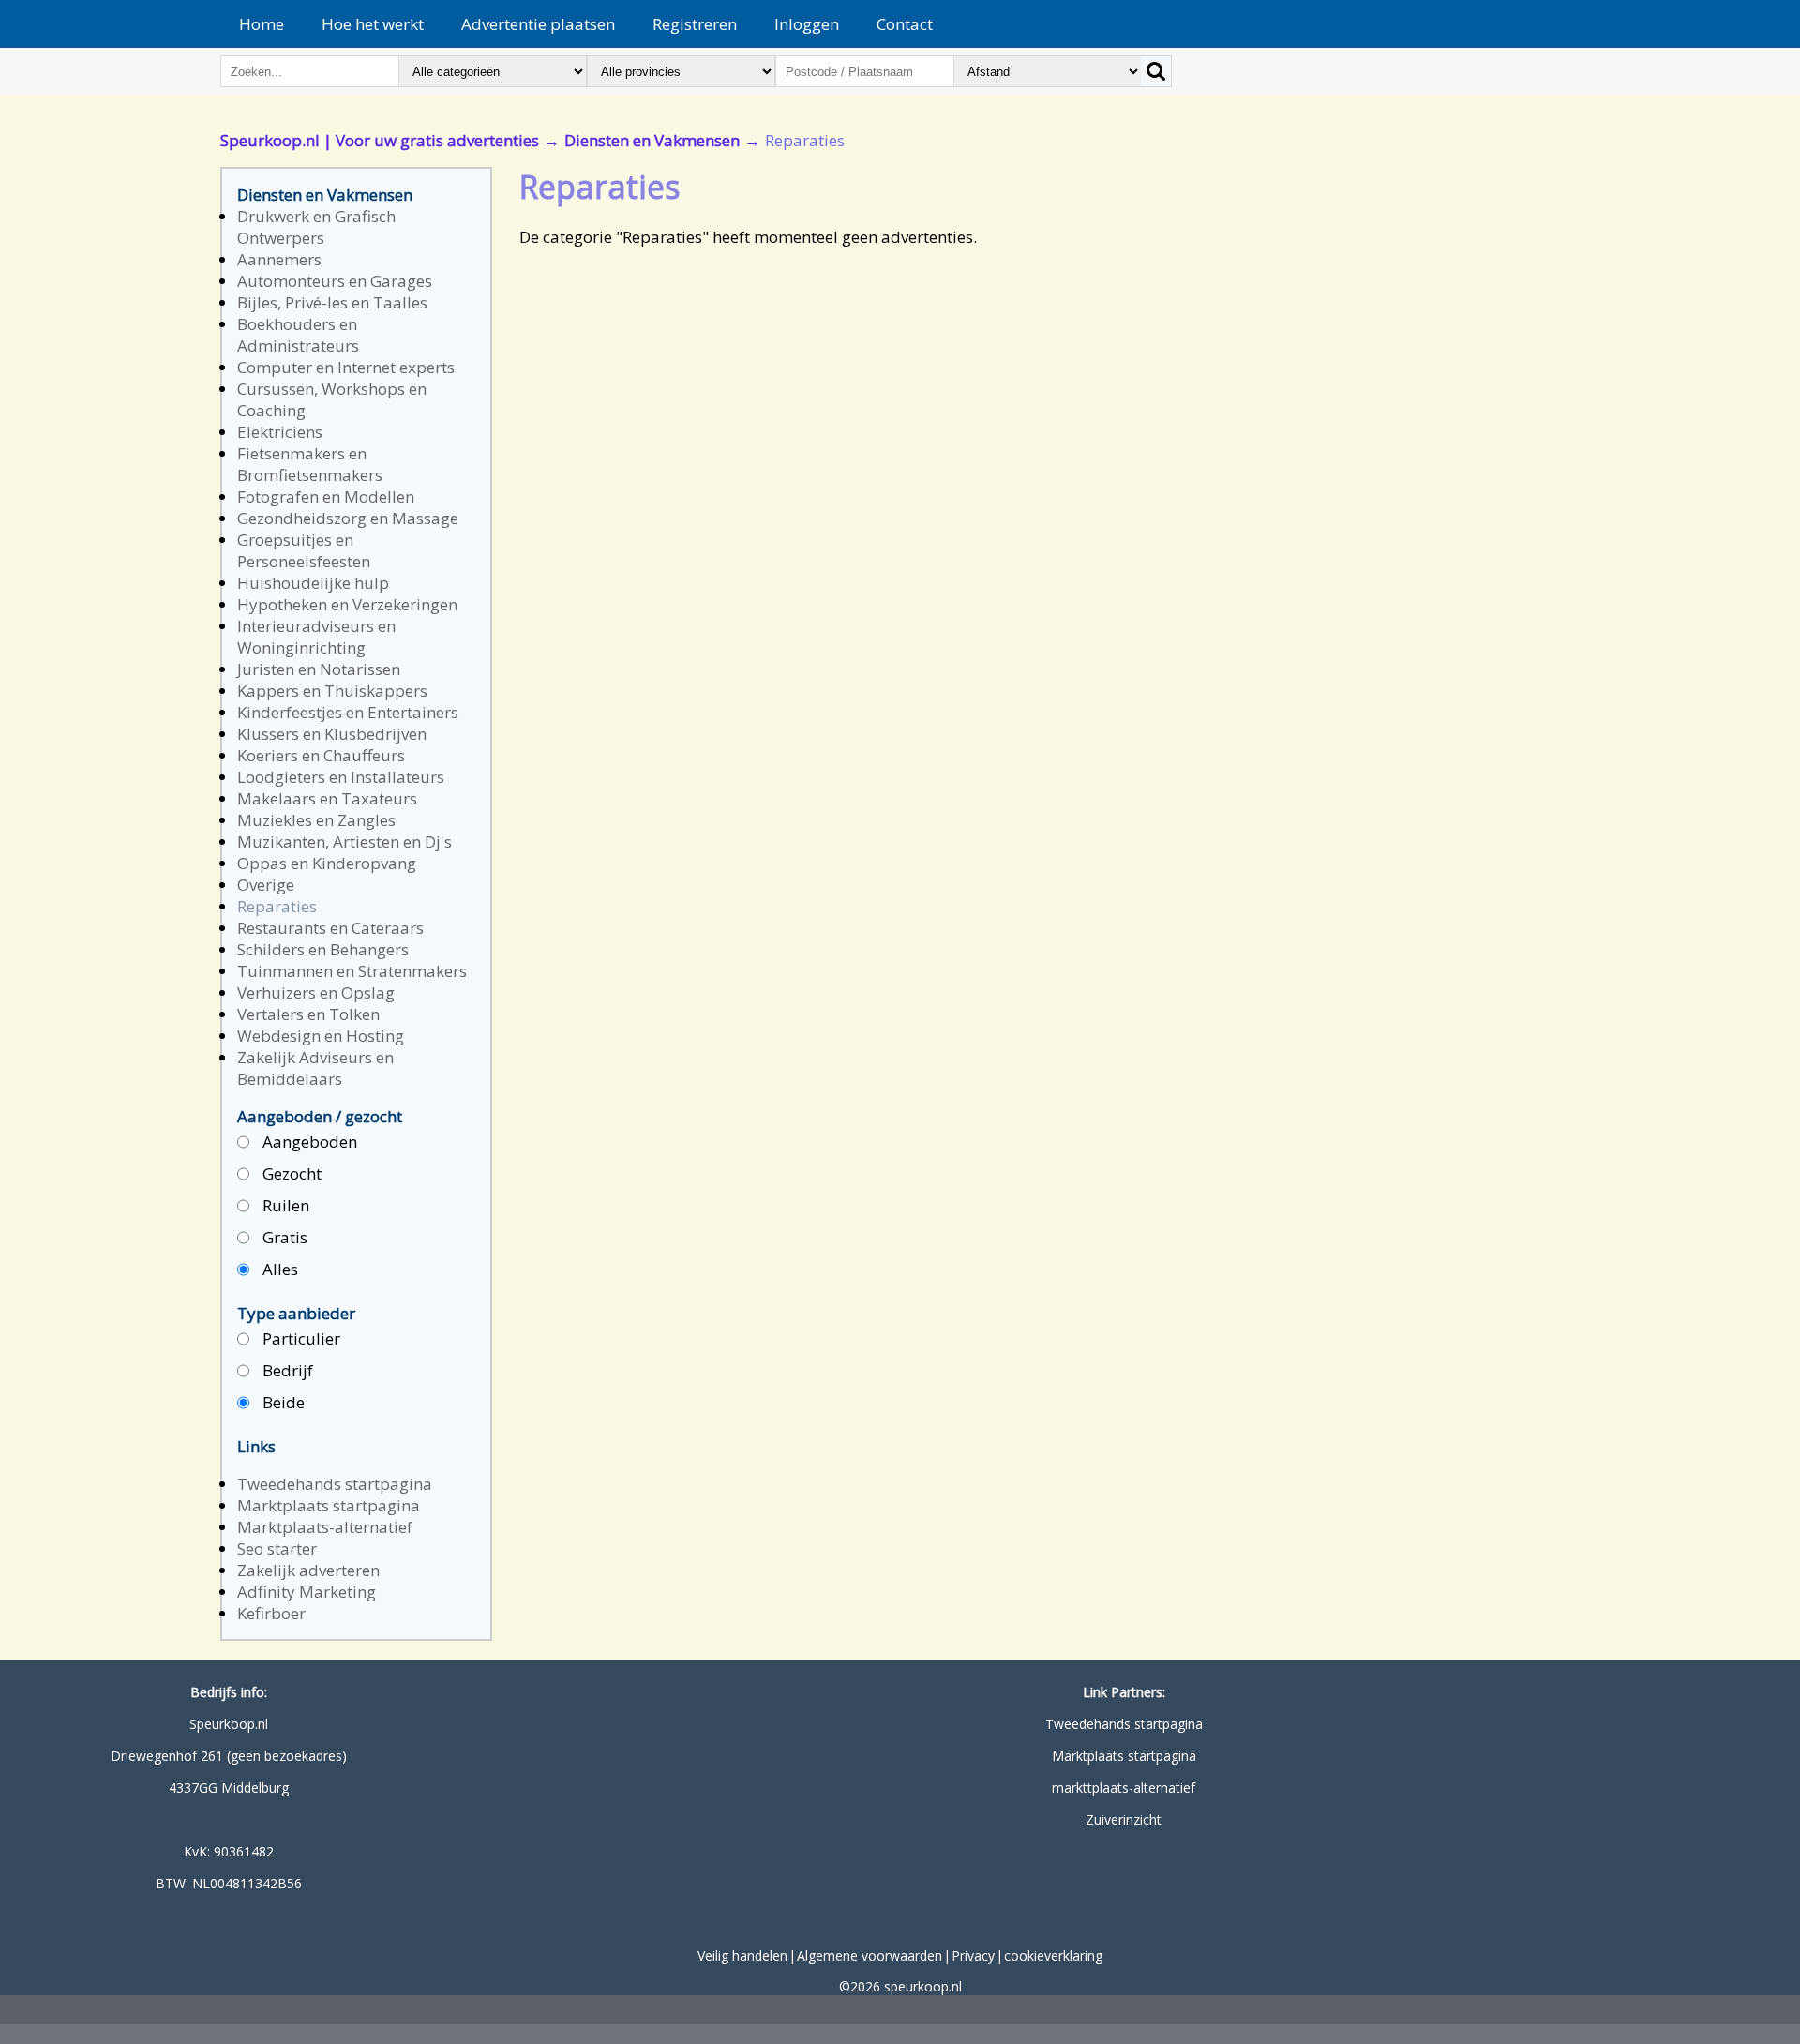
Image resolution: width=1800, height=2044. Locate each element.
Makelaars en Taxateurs (327, 798)
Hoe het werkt (373, 24)
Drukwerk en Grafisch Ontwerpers (316, 227)
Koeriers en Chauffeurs (321, 755)
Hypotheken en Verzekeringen (347, 604)
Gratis (283, 1237)
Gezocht (290, 1173)
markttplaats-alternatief (1124, 1788)
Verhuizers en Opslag (316, 992)
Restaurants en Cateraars (330, 928)
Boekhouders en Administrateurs (298, 335)
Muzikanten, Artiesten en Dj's (345, 842)
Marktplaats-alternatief (325, 1527)
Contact (905, 24)
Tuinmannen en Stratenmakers (352, 971)
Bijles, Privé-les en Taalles (332, 302)
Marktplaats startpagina (329, 1505)
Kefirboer (271, 1613)
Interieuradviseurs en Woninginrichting (316, 637)
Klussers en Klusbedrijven (332, 734)
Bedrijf (286, 1370)
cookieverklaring (1053, 1955)
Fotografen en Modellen (326, 496)
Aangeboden (308, 1142)
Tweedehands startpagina (335, 1484)
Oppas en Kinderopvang (327, 863)
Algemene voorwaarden (870, 1955)
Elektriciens (280, 432)
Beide (282, 1402)
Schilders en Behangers (323, 949)
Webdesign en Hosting (321, 1036)
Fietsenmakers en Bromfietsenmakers (310, 464)
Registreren (695, 24)
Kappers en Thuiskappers (332, 691)
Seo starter (277, 1548)
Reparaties (277, 906)
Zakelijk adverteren (308, 1570)
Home (262, 24)
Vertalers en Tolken (308, 1014)
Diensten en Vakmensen (652, 140)
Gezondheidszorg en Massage (348, 518)
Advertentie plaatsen (538, 24)
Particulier (300, 1338)
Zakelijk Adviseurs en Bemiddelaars (315, 1068)
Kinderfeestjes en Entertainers (348, 712)
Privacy (973, 1955)
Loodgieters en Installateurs (341, 777)
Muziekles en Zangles (316, 820)
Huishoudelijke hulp (313, 583)
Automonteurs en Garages (335, 281)
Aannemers (279, 259)
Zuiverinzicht (1124, 1819)
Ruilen (284, 1205)
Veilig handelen (742, 1955)
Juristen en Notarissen (319, 669)
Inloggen (807, 24)
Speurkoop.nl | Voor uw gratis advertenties (380, 140)
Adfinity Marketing (307, 1592)
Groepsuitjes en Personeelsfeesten (304, 550)
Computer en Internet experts (346, 367)
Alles (278, 1269)
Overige (266, 885)
